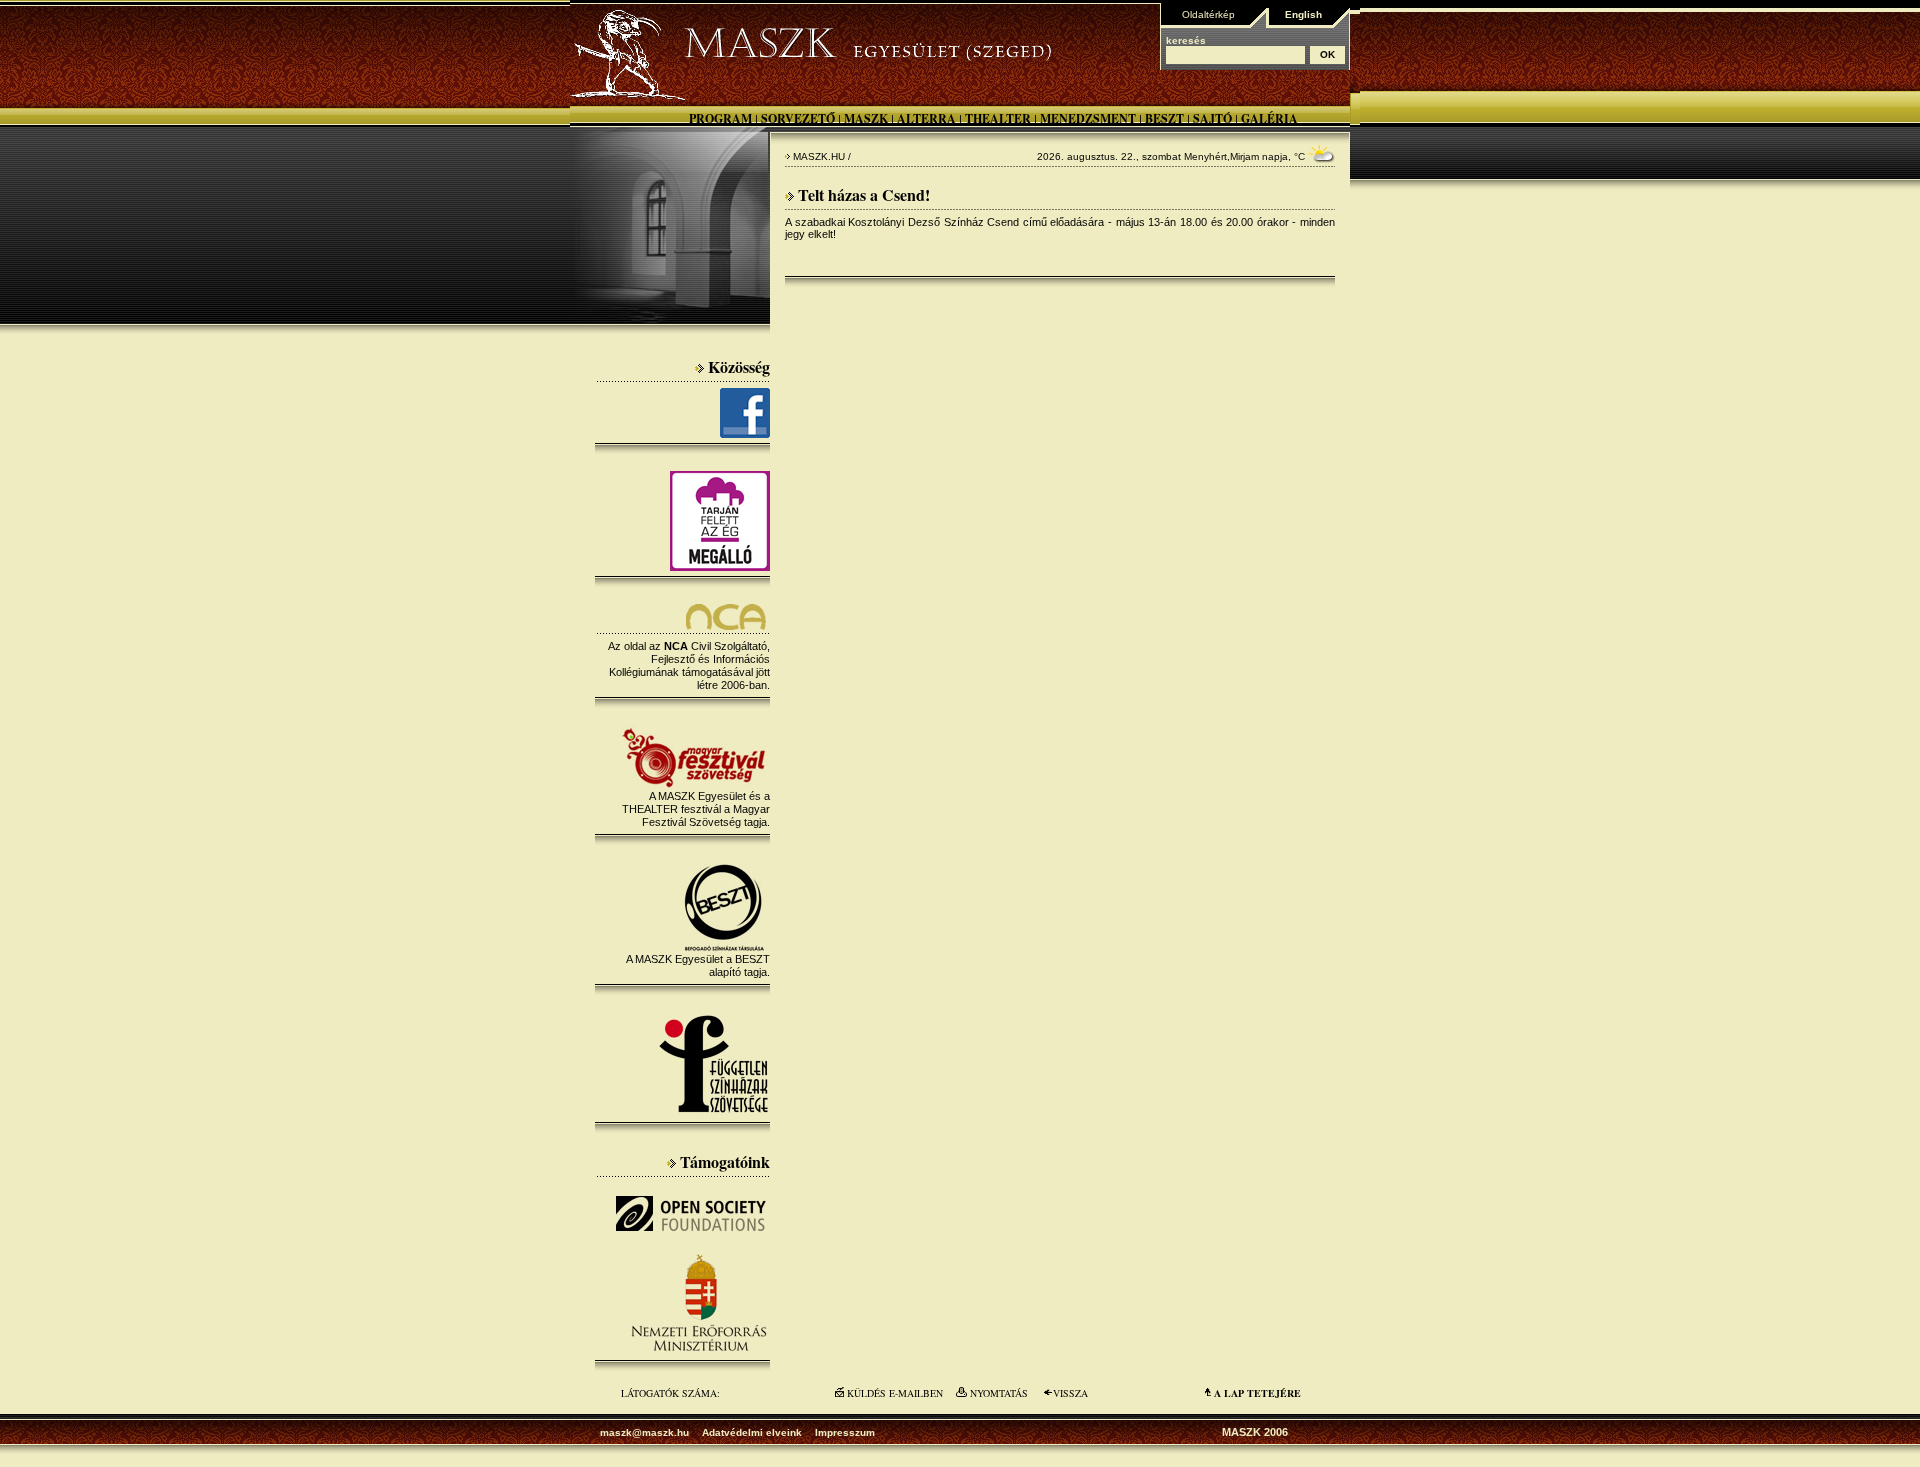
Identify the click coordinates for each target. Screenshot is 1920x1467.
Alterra (926, 118)
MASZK (866, 118)
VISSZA (1070, 1393)
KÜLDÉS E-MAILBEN (895, 1393)
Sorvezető (798, 118)
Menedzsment (1088, 118)
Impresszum (845, 1432)
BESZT (1164, 118)
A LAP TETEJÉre (1257, 1393)
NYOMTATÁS (999, 1393)
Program (720, 118)
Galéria (1269, 118)
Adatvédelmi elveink (752, 1432)
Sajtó (1212, 118)
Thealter (998, 118)
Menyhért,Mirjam (1221, 156)
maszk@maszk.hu (644, 1432)
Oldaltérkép (1208, 14)
